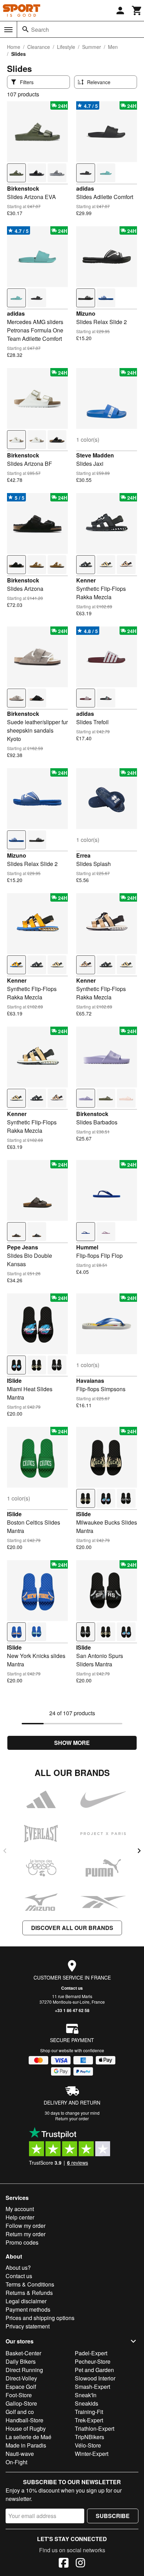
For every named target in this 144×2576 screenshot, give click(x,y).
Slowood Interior (95, 2378)
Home (14, 47)
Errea (83, 855)
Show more (72, 1743)
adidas (85, 188)
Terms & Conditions (30, 2284)
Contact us (72, 1988)
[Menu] (8, 30)
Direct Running (24, 2370)
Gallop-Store (21, 2403)
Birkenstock (23, 188)
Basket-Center (23, 2353)
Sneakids (87, 2403)
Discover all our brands (72, 1928)
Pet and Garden (94, 2370)
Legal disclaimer (26, 2301)
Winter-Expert (92, 2454)
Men (113, 47)
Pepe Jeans (23, 1247)
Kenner (86, 580)
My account (20, 2209)
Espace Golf (21, 2387)
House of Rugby (26, 2428)
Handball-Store (24, 2420)
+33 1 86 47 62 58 (72, 2010)
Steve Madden (95, 455)
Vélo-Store (88, 2445)
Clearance (39, 47)
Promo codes (22, 2242)
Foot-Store (19, 2395)
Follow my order (26, 2226)
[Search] (26, 29)
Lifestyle (66, 47)
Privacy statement (28, 2326)
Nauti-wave (20, 2454)
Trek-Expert (89, 2420)
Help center (20, 2217)
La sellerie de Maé (28, 2437)
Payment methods (28, 2309)
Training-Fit (89, 2412)
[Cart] (137, 10)
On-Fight (16, 2462)
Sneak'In (86, 2395)
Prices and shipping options (40, 2318)
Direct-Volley (21, 2378)
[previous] (5, 1851)
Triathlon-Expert (95, 2428)
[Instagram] (80, 2564)
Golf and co (20, 2412)
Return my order (26, 2234)
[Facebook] (64, 2564)
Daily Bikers (21, 2361)
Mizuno (86, 313)
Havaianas (90, 1381)
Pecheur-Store (93, 2361)
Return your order (72, 2118)
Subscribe (113, 2516)
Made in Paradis (26, 2445)
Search (40, 30)
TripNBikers (89, 2437)
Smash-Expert (92, 2387)
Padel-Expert (91, 2353)
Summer (92, 47)
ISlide (14, 1381)
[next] (139, 1851)
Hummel (87, 1247)
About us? (18, 2267)
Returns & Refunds (29, 2293)
